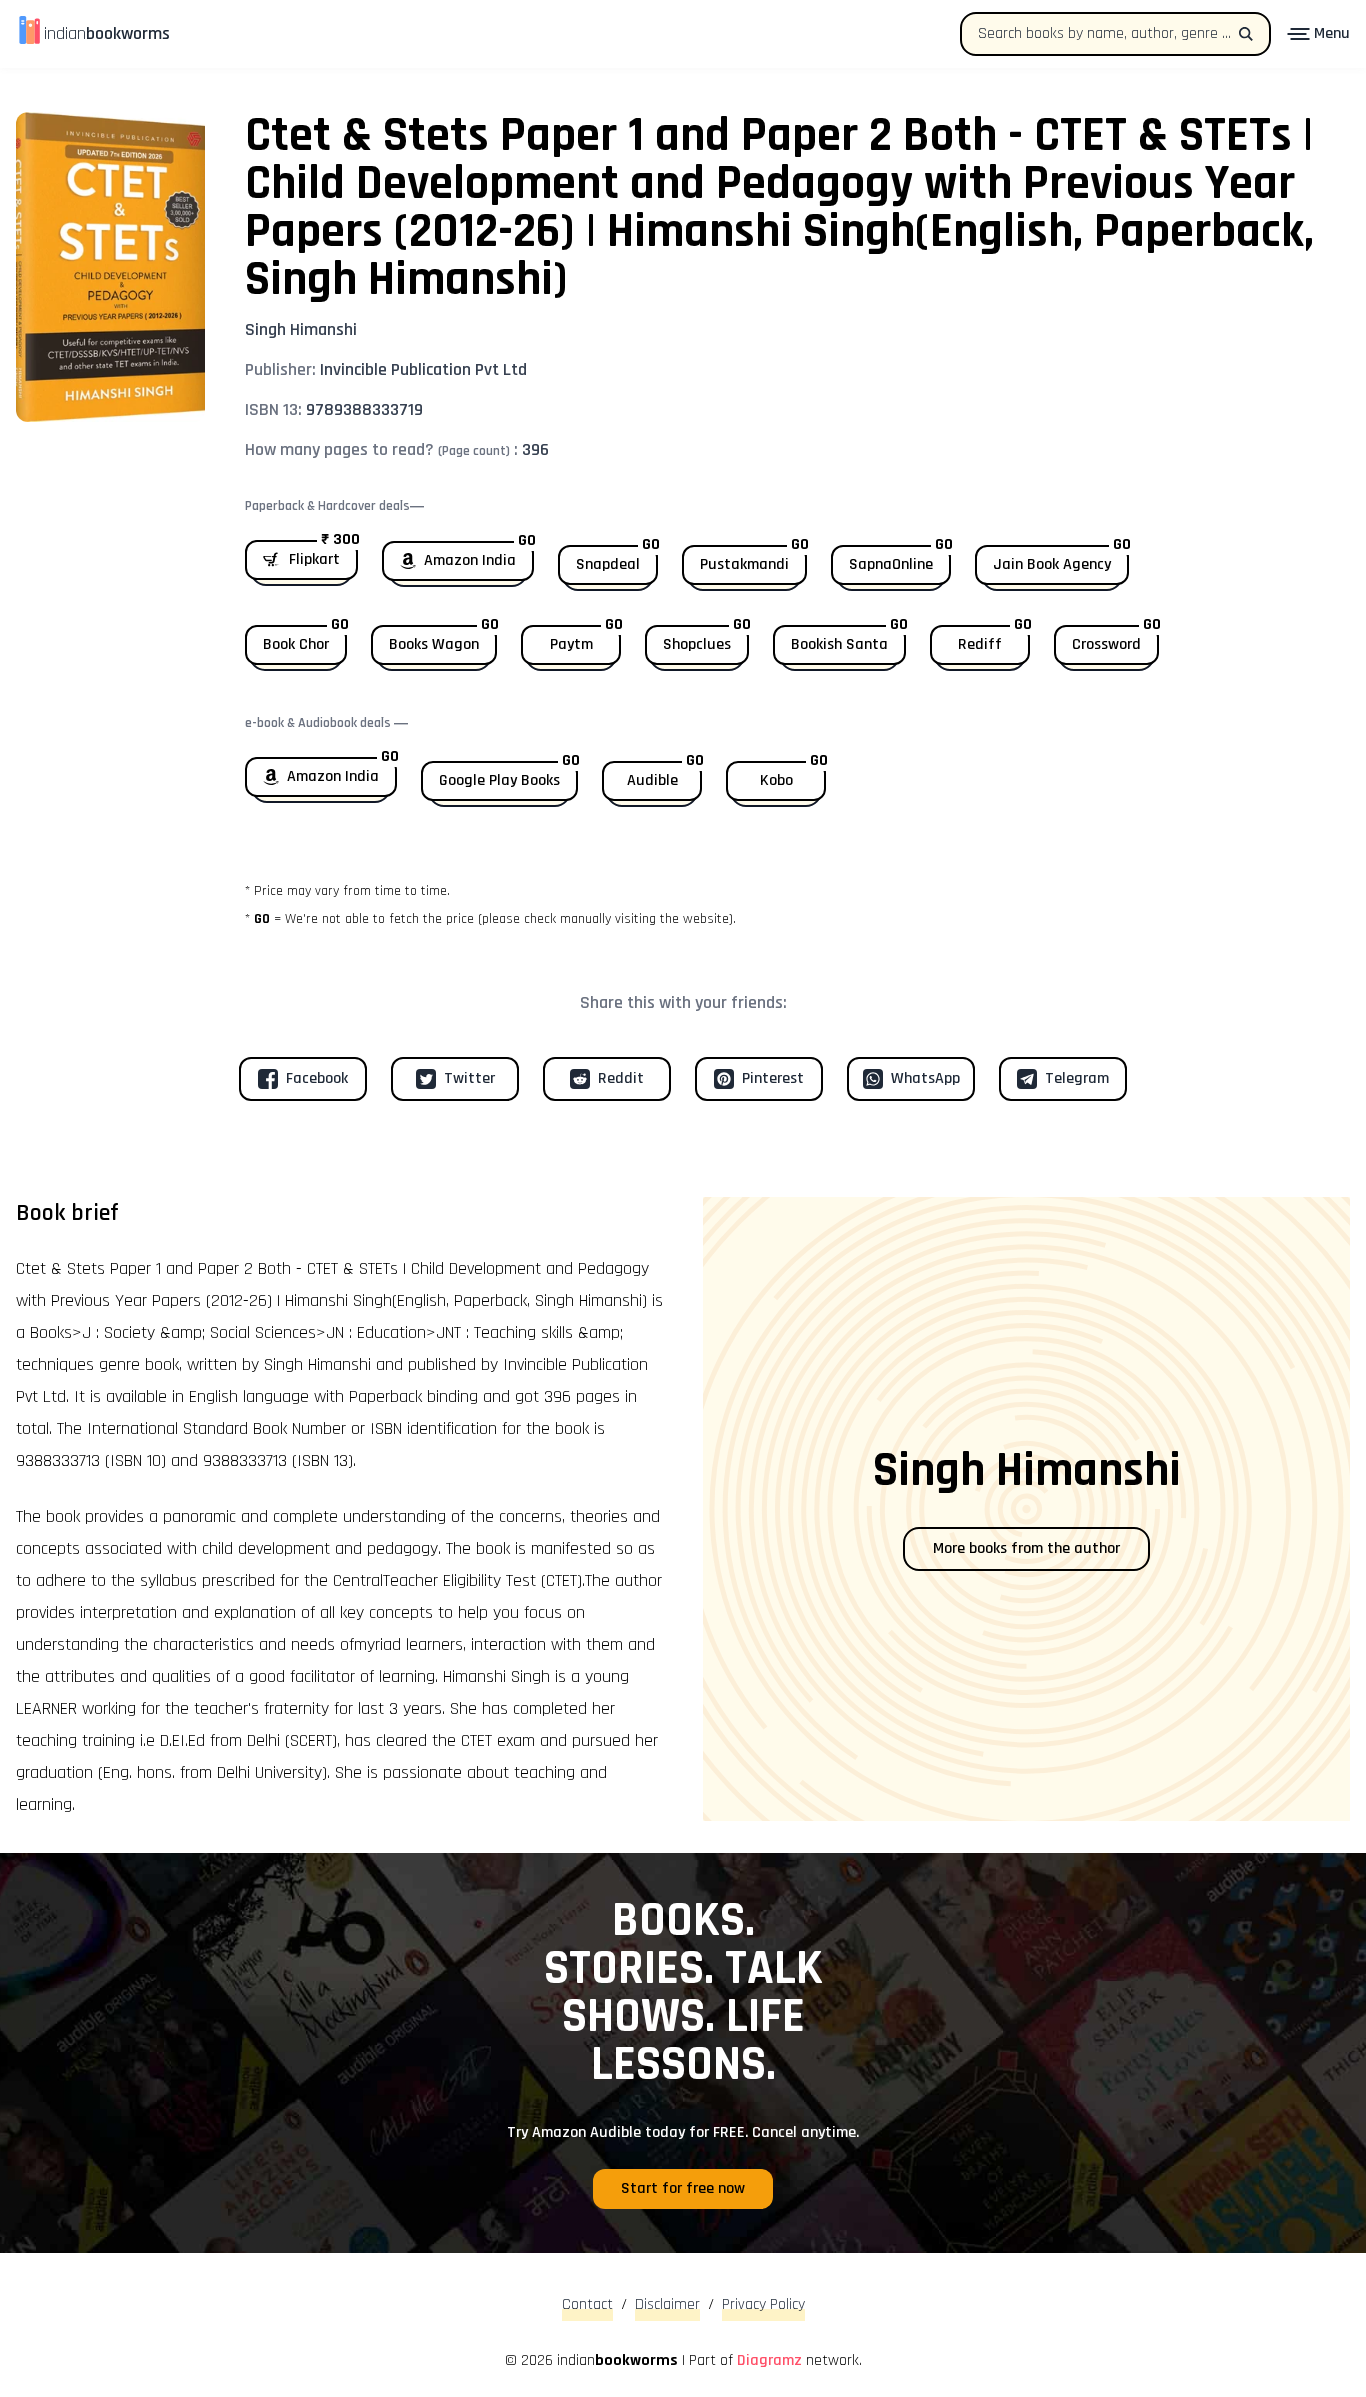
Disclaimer (667, 2304)
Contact (587, 2304)
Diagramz (769, 2360)
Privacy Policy (763, 2304)
